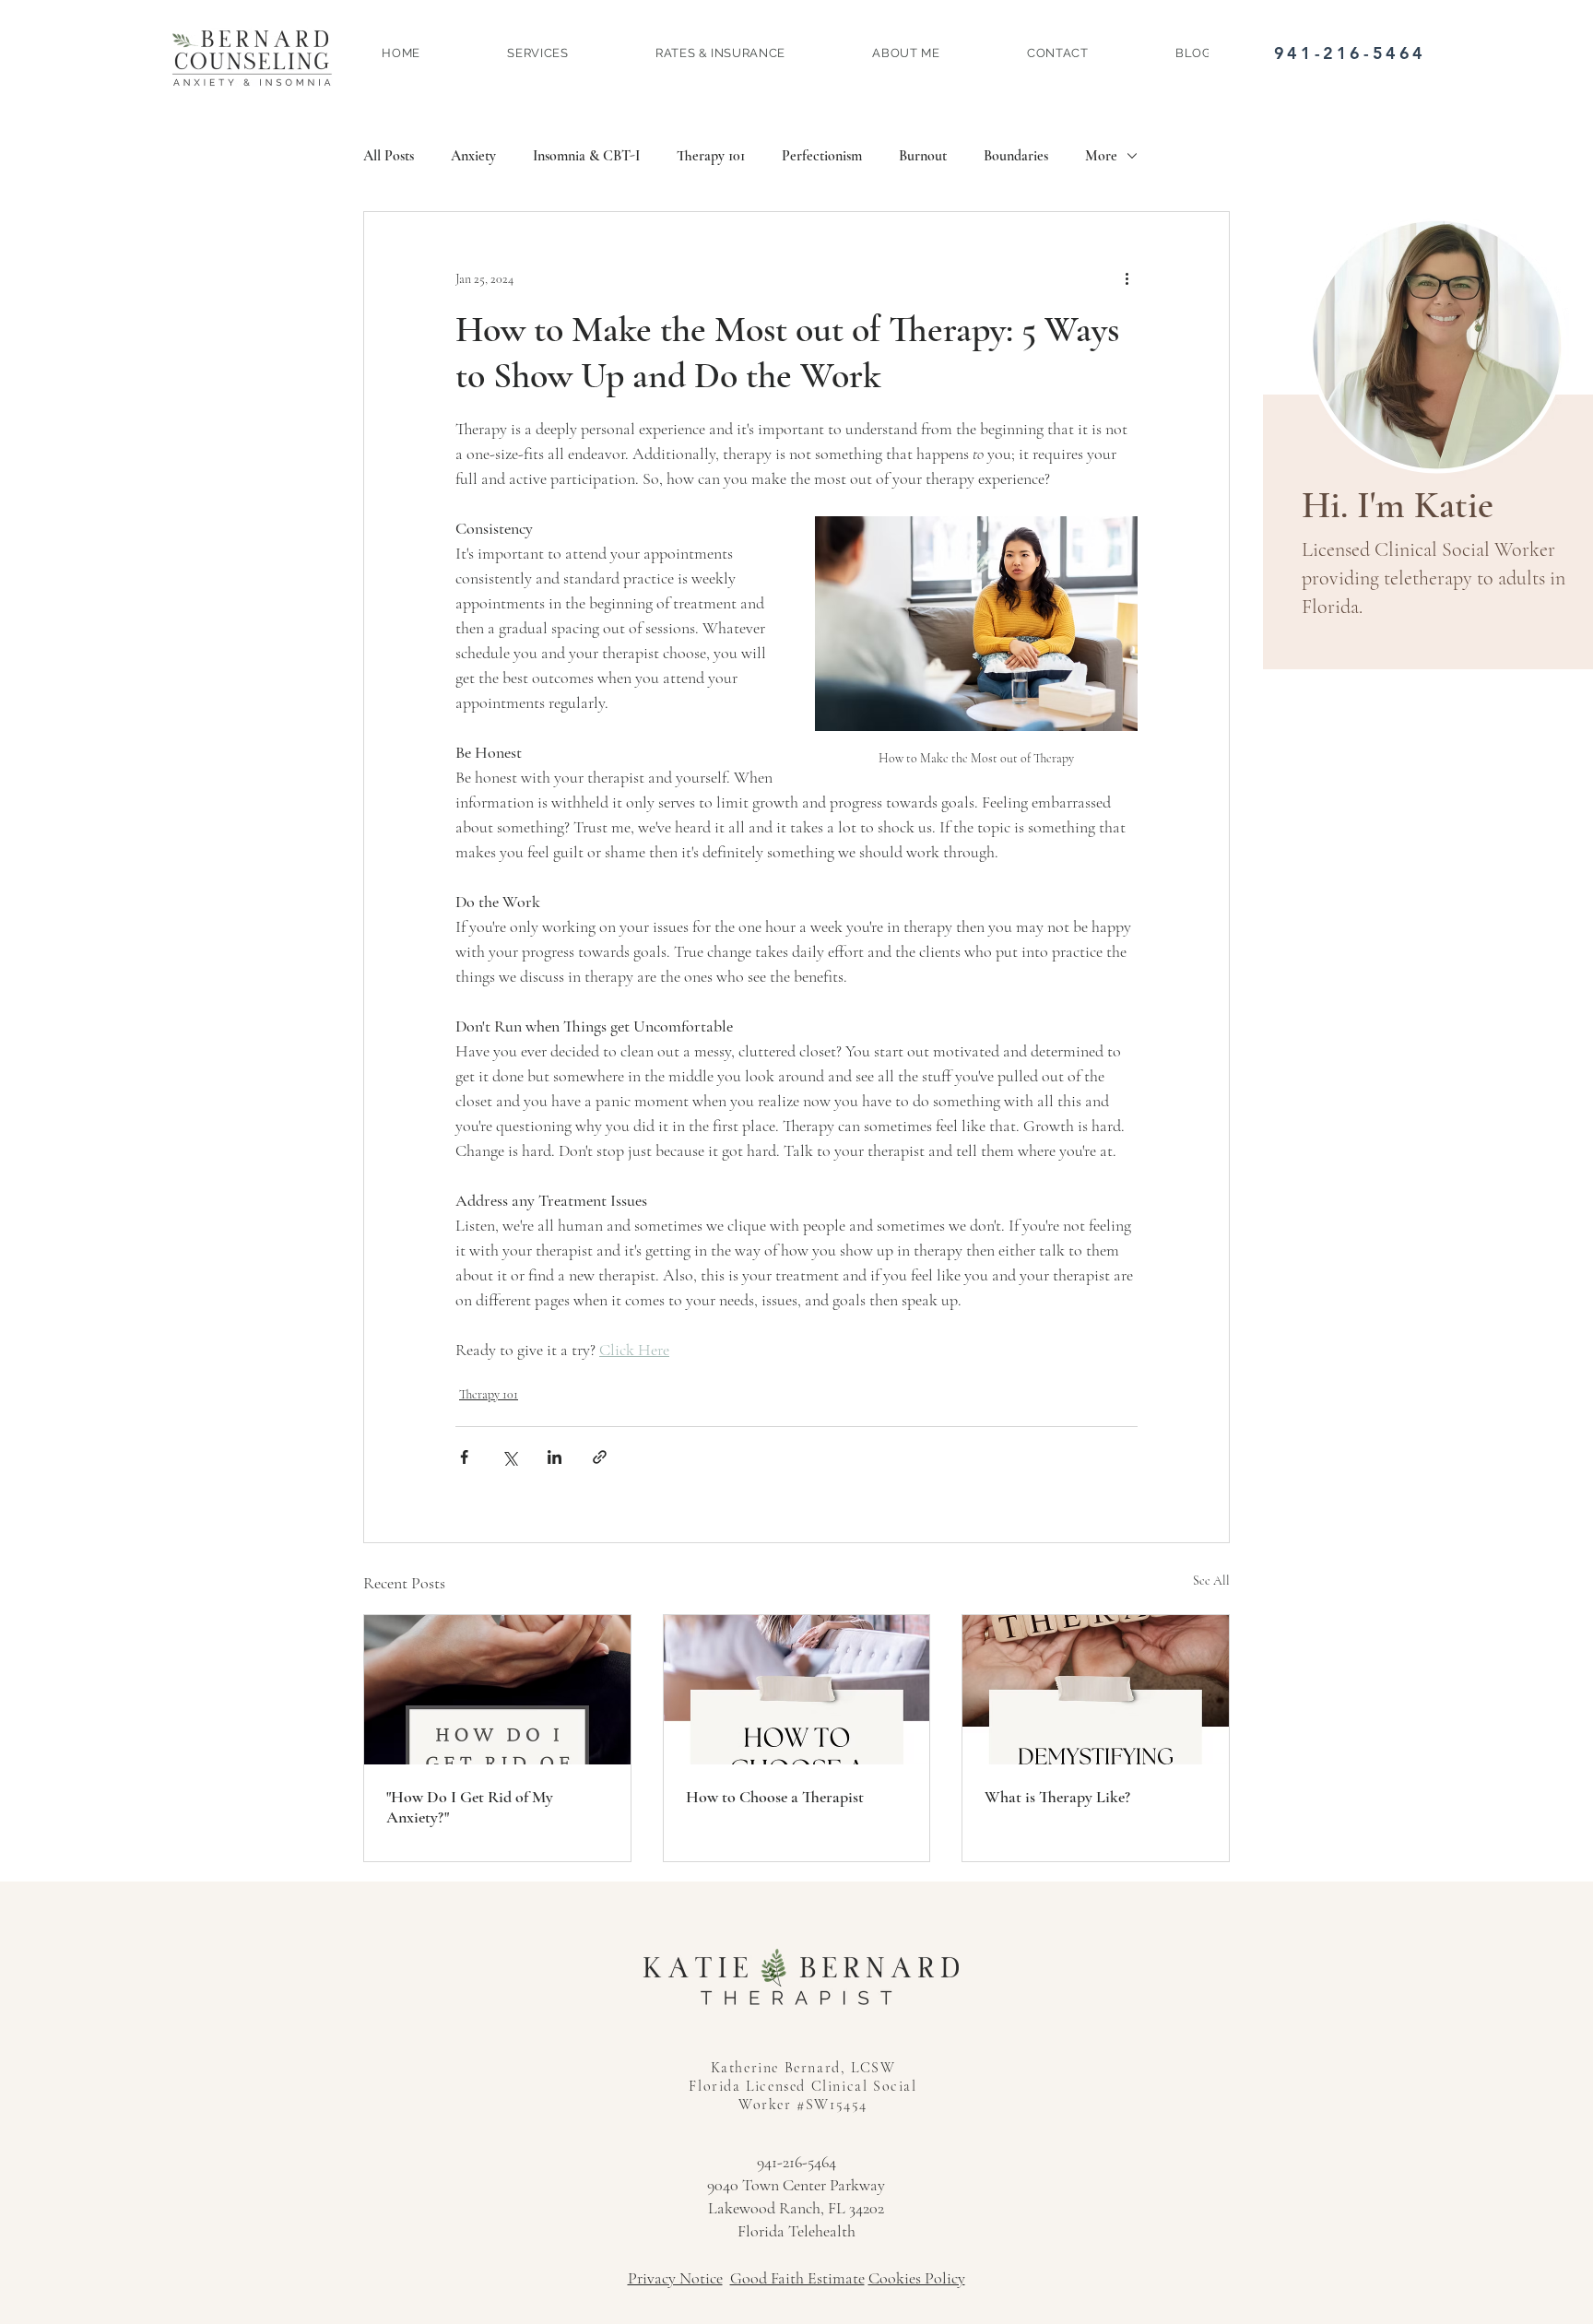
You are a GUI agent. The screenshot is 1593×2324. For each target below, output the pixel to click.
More (1101, 156)
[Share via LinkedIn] (555, 1457)
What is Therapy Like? (1057, 1797)
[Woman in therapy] (797, 1690)
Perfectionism (822, 156)
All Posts (389, 156)
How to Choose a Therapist (775, 1797)
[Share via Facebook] (464, 1457)
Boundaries (1016, 156)
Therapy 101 (711, 156)
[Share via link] (600, 1457)
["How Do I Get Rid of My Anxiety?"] (497, 1690)
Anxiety (473, 156)
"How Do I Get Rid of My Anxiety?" (470, 1807)
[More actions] (1127, 278)
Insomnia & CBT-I (586, 156)
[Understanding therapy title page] (1096, 1690)
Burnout (923, 156)
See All (1211, 1581)
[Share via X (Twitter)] (509, 1457)
